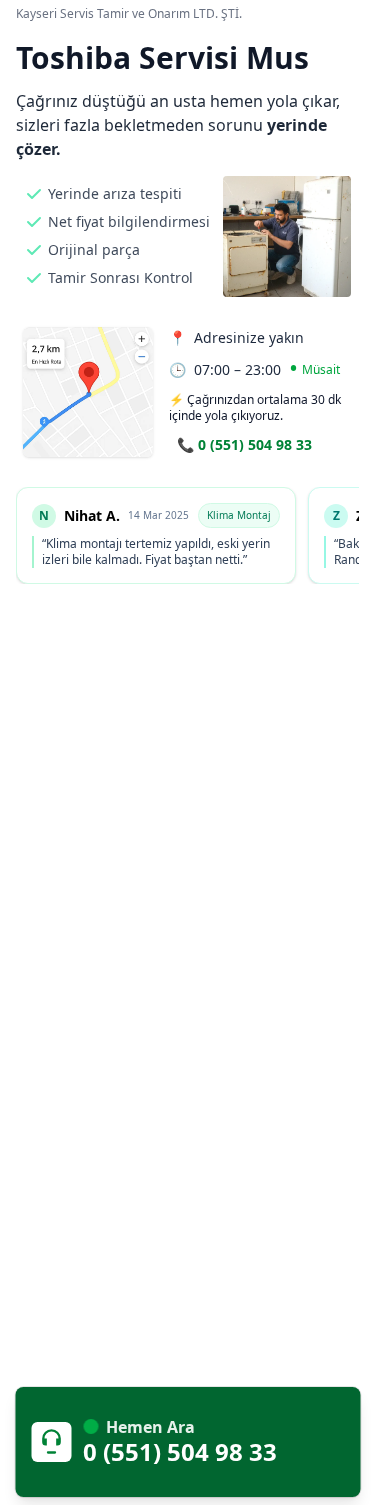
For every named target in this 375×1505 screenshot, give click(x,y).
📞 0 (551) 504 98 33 (244, 444)
